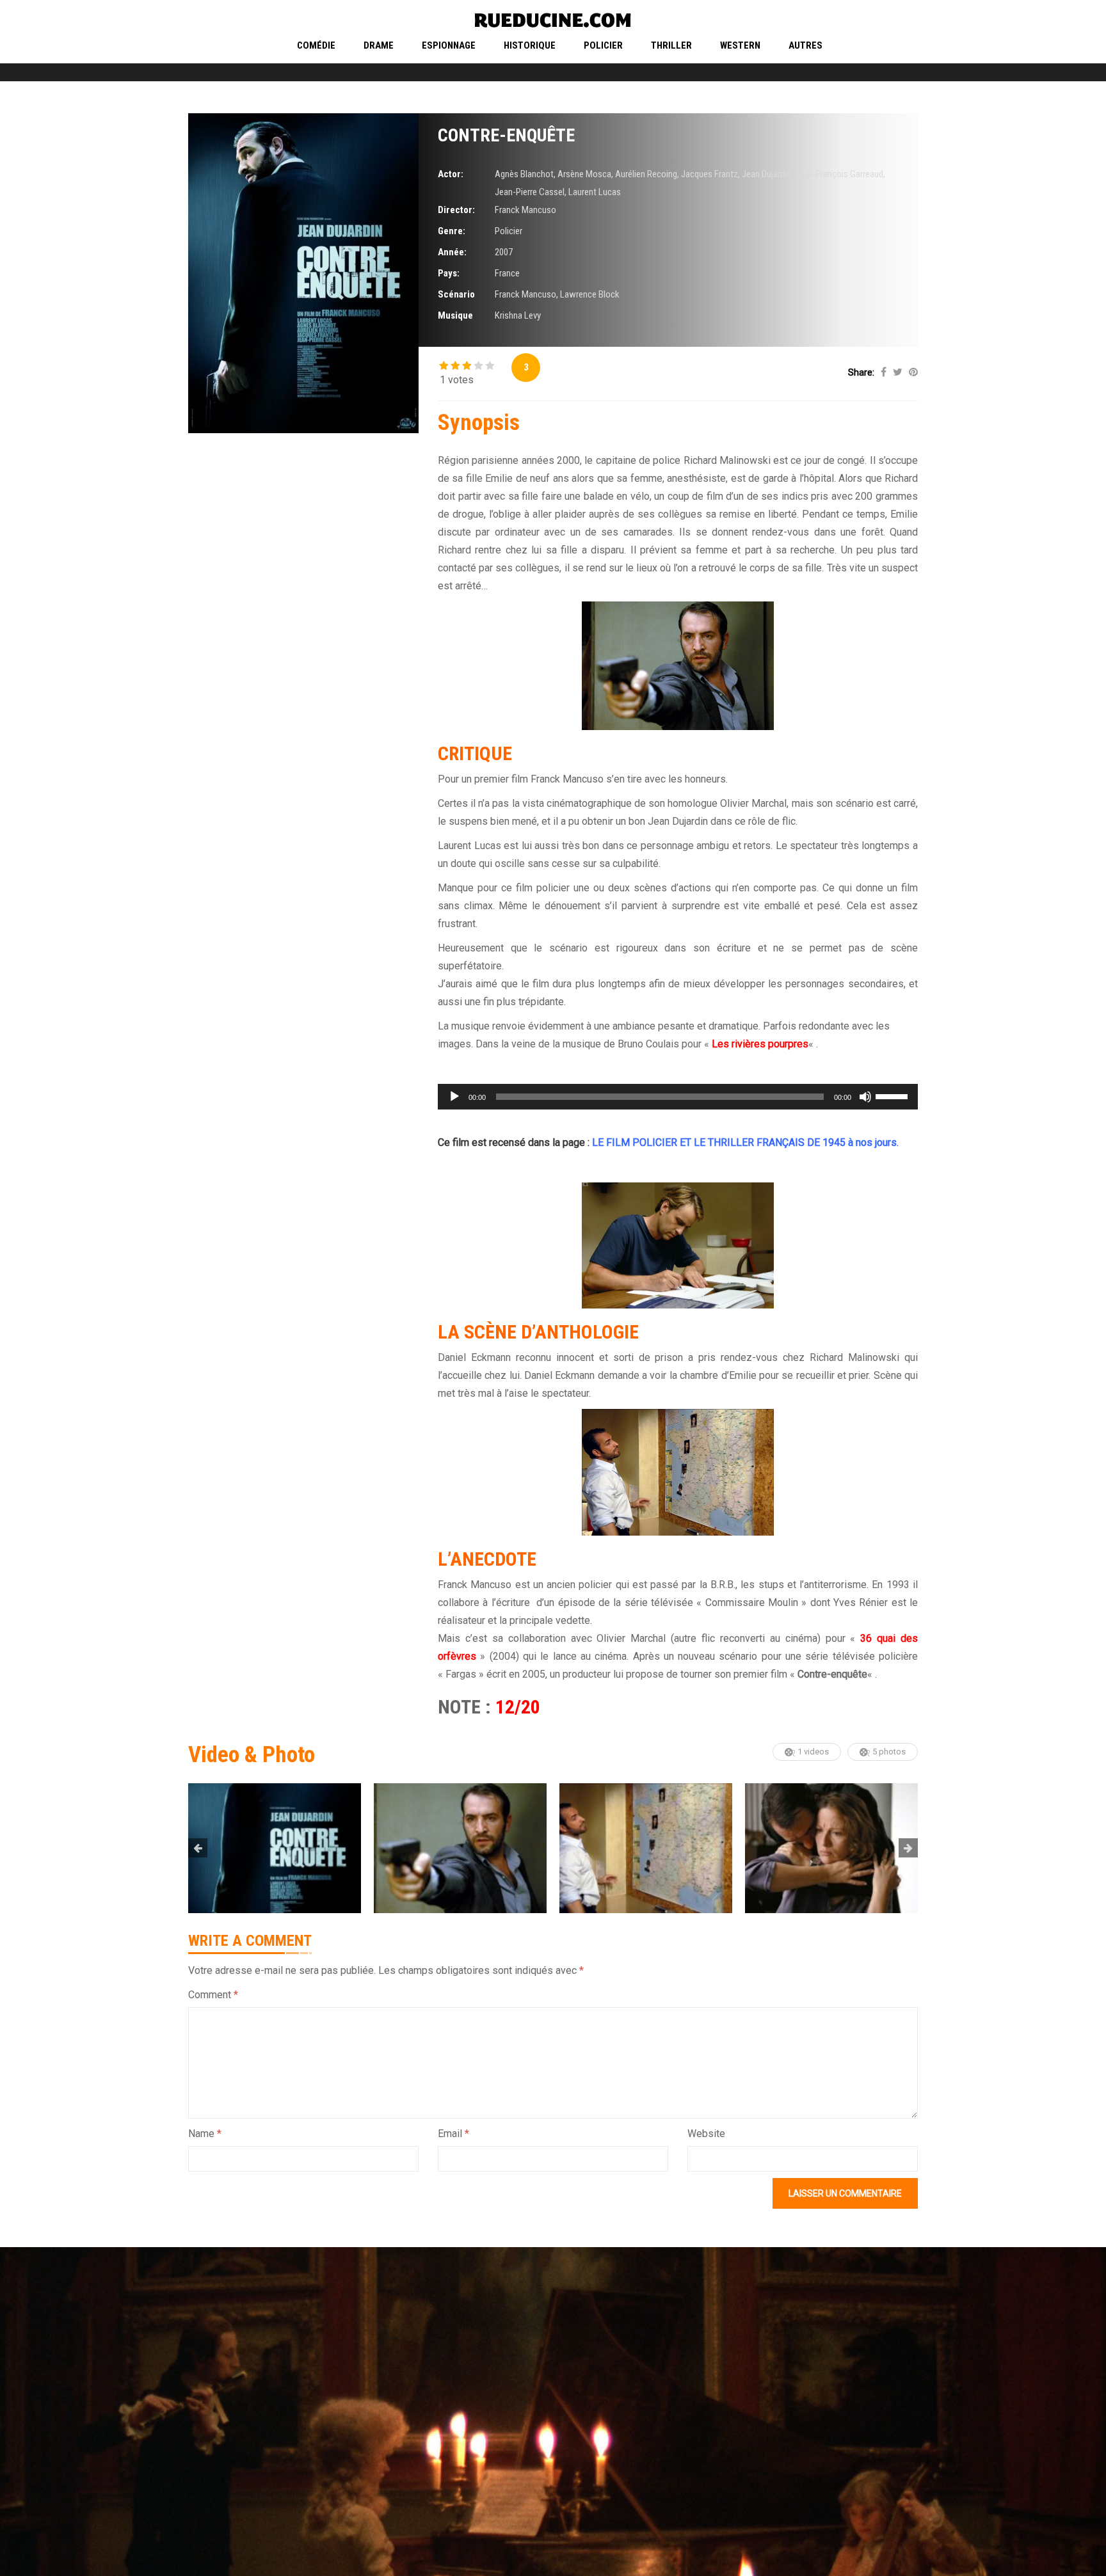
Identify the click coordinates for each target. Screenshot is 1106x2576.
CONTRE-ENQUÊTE (506, 135)
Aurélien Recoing (646, 174)
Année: (452, 252)
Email (453, 2134)
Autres (805, 45)
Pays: (449, 273)
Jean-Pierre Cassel (530, 192)
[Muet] (865, 1097)
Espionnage (449, 45)
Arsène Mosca (584, 174)
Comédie (316, 45)
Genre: (452, 231)
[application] (678, 1097)
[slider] (894, 1095)
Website (706, 2134)
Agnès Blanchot (524, 174)
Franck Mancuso (525, 210)
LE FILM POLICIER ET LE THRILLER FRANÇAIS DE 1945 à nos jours (744, 1142)
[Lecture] (454, 1097)
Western (740, 45)
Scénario (456, 294)
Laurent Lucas (595, 192)
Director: (456, 210)
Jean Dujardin (766, 174)
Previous (198, 1848)
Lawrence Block (590, 294)
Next (908, 1848)
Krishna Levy (518, 315)
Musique (455, 315)
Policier (603, 45)
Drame (379, 45)
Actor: (451, 174)
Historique (530, 45)
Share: (861, 372)
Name (205, 2134)
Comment (213, 1995)
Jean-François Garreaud (839, 174)
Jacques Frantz (709, 174)
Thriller (671, 45)
